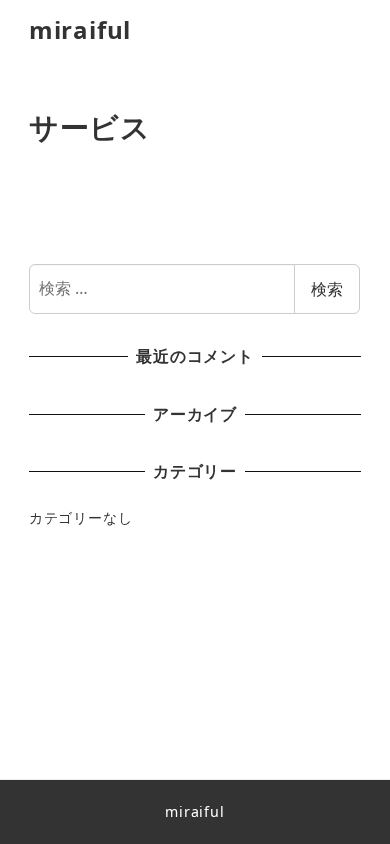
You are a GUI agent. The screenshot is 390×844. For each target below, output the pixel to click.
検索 (327, 289)
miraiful (80, 29)
